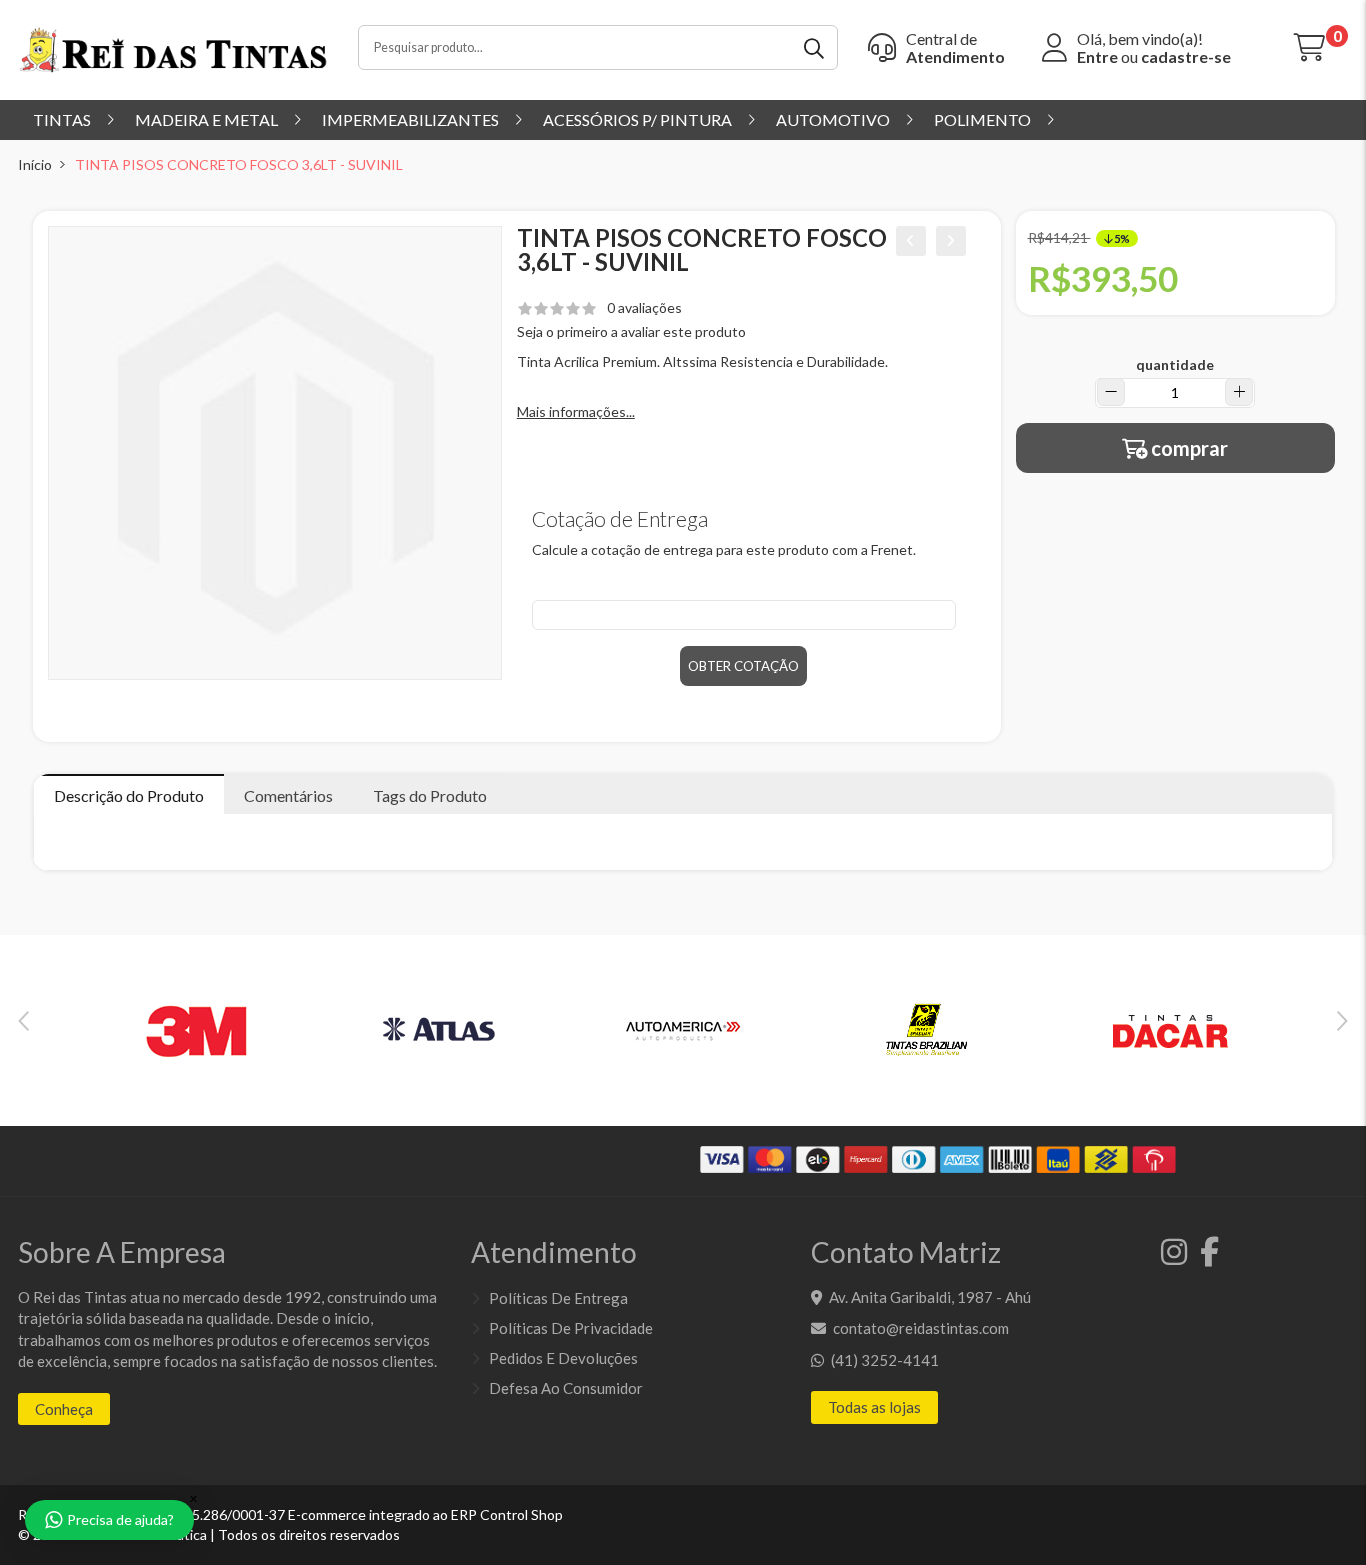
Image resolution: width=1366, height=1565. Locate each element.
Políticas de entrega (558, 1298)
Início (35, 164)
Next (1342, 1021)
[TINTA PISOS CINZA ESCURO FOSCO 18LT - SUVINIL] (951, 241)
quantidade (1175, 364)
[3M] (196, 1029)
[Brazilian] (926, 1029)
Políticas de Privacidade (571, 1328)
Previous (23, 1021)
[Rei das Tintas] (173, 48)
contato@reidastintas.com (921, 1328)
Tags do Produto (430, 795)
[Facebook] (1204, 1257)
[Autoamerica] (683, 1029)
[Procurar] (815, 47)
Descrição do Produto (129, 795)
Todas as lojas (874, 1407)
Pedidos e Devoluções (563, 1358)
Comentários (288, 795)
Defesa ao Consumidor (566, 1388)
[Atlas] (440, 1029)
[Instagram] (1170, 1257)
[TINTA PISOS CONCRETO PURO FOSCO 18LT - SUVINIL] (911, 241)
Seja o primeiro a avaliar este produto (631, 331)
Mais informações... (576, 411)
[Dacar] (1170, 1029)
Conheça (64, 1409)
